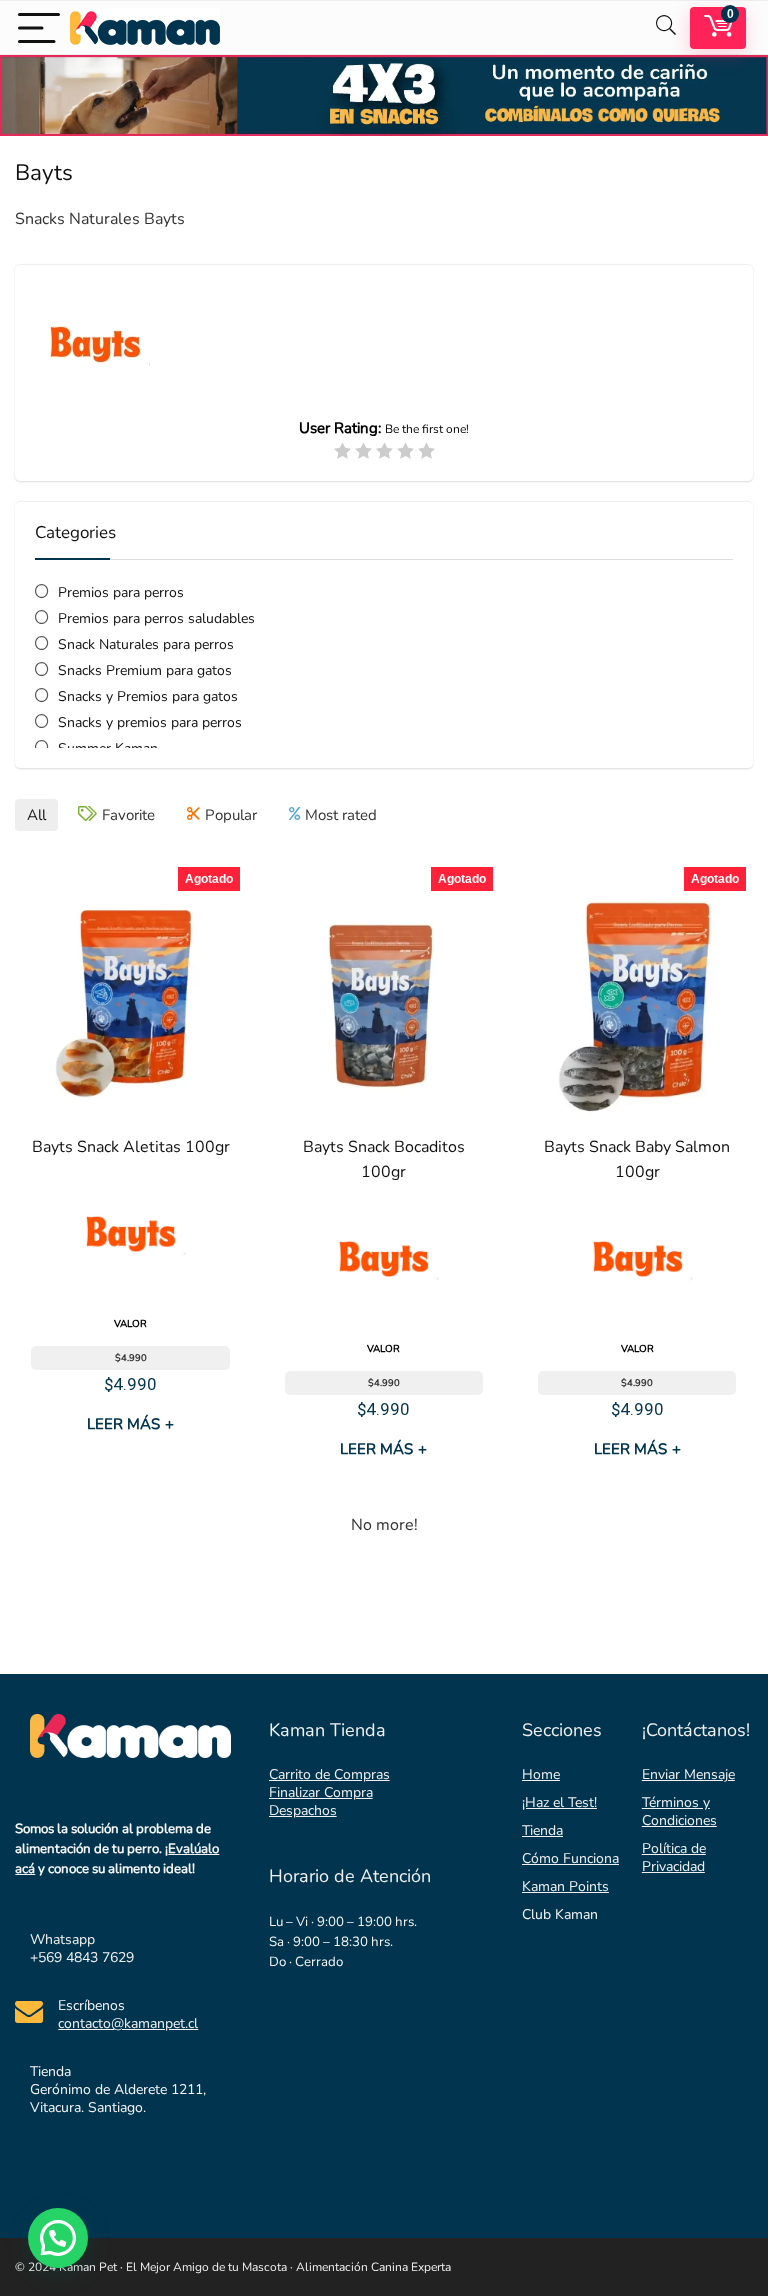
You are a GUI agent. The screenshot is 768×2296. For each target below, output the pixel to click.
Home (541, 1774)
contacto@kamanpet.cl (128, 2023)
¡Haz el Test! (559, 1802)
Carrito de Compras (329, 1774)
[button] (58, 2238)
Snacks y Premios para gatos (148, 696)
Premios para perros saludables (156, 618)
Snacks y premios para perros (150, 722)
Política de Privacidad (674, 1857)
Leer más (130, 1424)
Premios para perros (121, 592)
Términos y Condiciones (679, 1811)
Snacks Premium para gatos (145, 670)
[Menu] (39, 27)
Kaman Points (565, 1886)
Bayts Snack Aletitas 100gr (131, 1147)
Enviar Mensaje (688, 1774)
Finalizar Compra (321, 1792)
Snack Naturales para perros (146, 644)
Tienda (542, 1830)
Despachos (303, 1810)
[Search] (666, 27)
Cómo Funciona (570, 1858)
